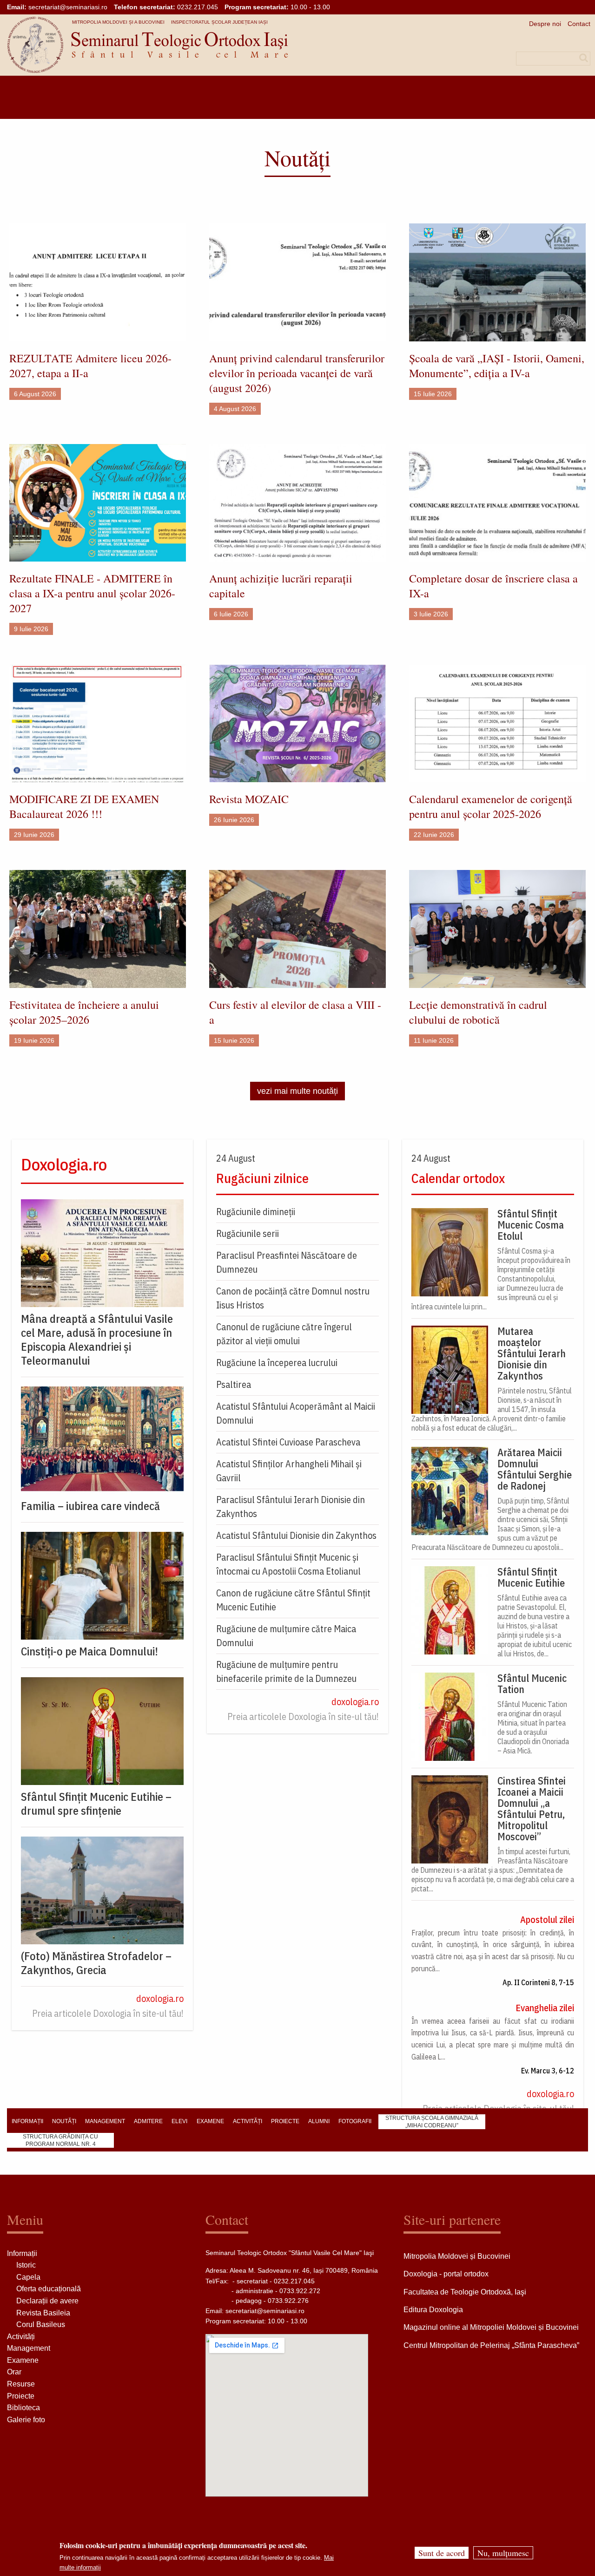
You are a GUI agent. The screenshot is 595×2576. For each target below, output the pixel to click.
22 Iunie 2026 (434, 835)
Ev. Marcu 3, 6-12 (548, 2071)
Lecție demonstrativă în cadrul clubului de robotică (478, 1012)
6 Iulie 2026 (231, 614)
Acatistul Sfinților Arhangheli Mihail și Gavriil (289, 1471)
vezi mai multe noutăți (297, 1091)
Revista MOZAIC (249, 799)
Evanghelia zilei (545, 2008)
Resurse (21, 2384)
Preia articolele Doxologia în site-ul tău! (108, 2013)
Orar (14, 2372)
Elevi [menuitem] (179, 2121)
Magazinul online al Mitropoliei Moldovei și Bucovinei (491, 2327)
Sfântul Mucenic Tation (532, 1684)
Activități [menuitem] (248, 2121)
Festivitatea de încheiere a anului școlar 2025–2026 (84, 1012)
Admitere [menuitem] (148, 2121)
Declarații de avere (47, 2301)
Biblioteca (23, 2408)
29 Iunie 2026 (34, 835)
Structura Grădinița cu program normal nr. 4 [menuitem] (60, 2140)
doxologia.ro (160, 1998)
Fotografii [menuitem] (355, 2121)
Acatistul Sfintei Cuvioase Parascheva (288, 1442)
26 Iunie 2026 (234, 820)
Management (29, 2348)
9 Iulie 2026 (31, 629)
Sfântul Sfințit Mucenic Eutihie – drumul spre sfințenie (96, 1804)
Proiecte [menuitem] (285, 2121)
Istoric (26, 2265)
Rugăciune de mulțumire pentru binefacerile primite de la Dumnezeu (286, 1671)
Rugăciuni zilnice (262, 1178)
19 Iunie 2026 (34, 1040)
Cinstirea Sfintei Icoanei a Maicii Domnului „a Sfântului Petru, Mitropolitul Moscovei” (532, 1809)
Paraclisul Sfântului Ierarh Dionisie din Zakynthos (291, 1507)
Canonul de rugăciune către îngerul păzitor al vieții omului (284, 1334)
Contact (579, 24)
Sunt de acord (442, 2553)
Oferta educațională (49, 2289)
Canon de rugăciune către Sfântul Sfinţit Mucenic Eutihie (293, 1600)
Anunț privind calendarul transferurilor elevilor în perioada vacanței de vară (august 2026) (297, 373)
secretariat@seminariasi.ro (68, 7)
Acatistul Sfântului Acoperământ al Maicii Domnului (296, 1413)
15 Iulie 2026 (433, 394)
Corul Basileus (41, 2324)
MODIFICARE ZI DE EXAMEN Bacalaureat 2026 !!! (84, 806)
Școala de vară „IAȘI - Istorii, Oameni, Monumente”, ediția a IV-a (497, 366)
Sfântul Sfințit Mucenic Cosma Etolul (531, 1225)
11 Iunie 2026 (434, 1040)
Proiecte (21, 2396)
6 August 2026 (35, 394)
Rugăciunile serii (248, 1233)
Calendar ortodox (458, 1178)
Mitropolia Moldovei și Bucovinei (457, 2256)
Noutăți (297, 157)
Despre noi (545, 24)
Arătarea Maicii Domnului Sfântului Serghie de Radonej (535, 1469)
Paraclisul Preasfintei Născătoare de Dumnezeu (287, 1262)
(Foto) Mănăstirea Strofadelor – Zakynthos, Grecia (96, 1963)
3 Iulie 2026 (431, 614)
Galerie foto (26, 2420)
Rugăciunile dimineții (256, 1212)
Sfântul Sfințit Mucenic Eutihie (531, 1577)
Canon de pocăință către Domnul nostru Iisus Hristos (293, 1298)
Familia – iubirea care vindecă (90, 1506)
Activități (21, 2337)
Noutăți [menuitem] (64, 2121)
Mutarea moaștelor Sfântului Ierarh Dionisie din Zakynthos (532, 1353)
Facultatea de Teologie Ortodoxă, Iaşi (465, 2292)
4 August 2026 (235, 409)
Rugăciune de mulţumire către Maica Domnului (286, 1636)
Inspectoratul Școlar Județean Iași (219, 22)
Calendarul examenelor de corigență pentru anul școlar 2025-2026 (491, 806)
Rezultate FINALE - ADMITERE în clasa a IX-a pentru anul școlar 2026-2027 (92, 593)
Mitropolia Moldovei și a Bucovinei (118, 22)
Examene (23, 2360)
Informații (22, 2253)
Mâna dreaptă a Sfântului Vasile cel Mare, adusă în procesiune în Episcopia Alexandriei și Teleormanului (97, 1340)
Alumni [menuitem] (319, 2121)
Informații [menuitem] (27, 2121)
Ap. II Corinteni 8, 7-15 (538, 1982)
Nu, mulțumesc (503, 2553)
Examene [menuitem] (210, 2121)
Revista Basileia (43, 2313)
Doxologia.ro (64, 1164)
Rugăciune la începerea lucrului (277, 1363)
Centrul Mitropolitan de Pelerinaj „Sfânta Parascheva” (491, 2345)
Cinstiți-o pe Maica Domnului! (89, 1651)
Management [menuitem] (105, 2121)
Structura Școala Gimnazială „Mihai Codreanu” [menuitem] (432, 2122)
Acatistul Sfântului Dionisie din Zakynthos (296, 1535)
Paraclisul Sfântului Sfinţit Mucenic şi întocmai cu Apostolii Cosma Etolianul (288, 1564)
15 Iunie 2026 (234, 1040)
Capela (28, 2277)
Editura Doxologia (433, 2310)
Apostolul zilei (547, 1919)
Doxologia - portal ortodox (446, 2274)
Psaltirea (234, 1384)
